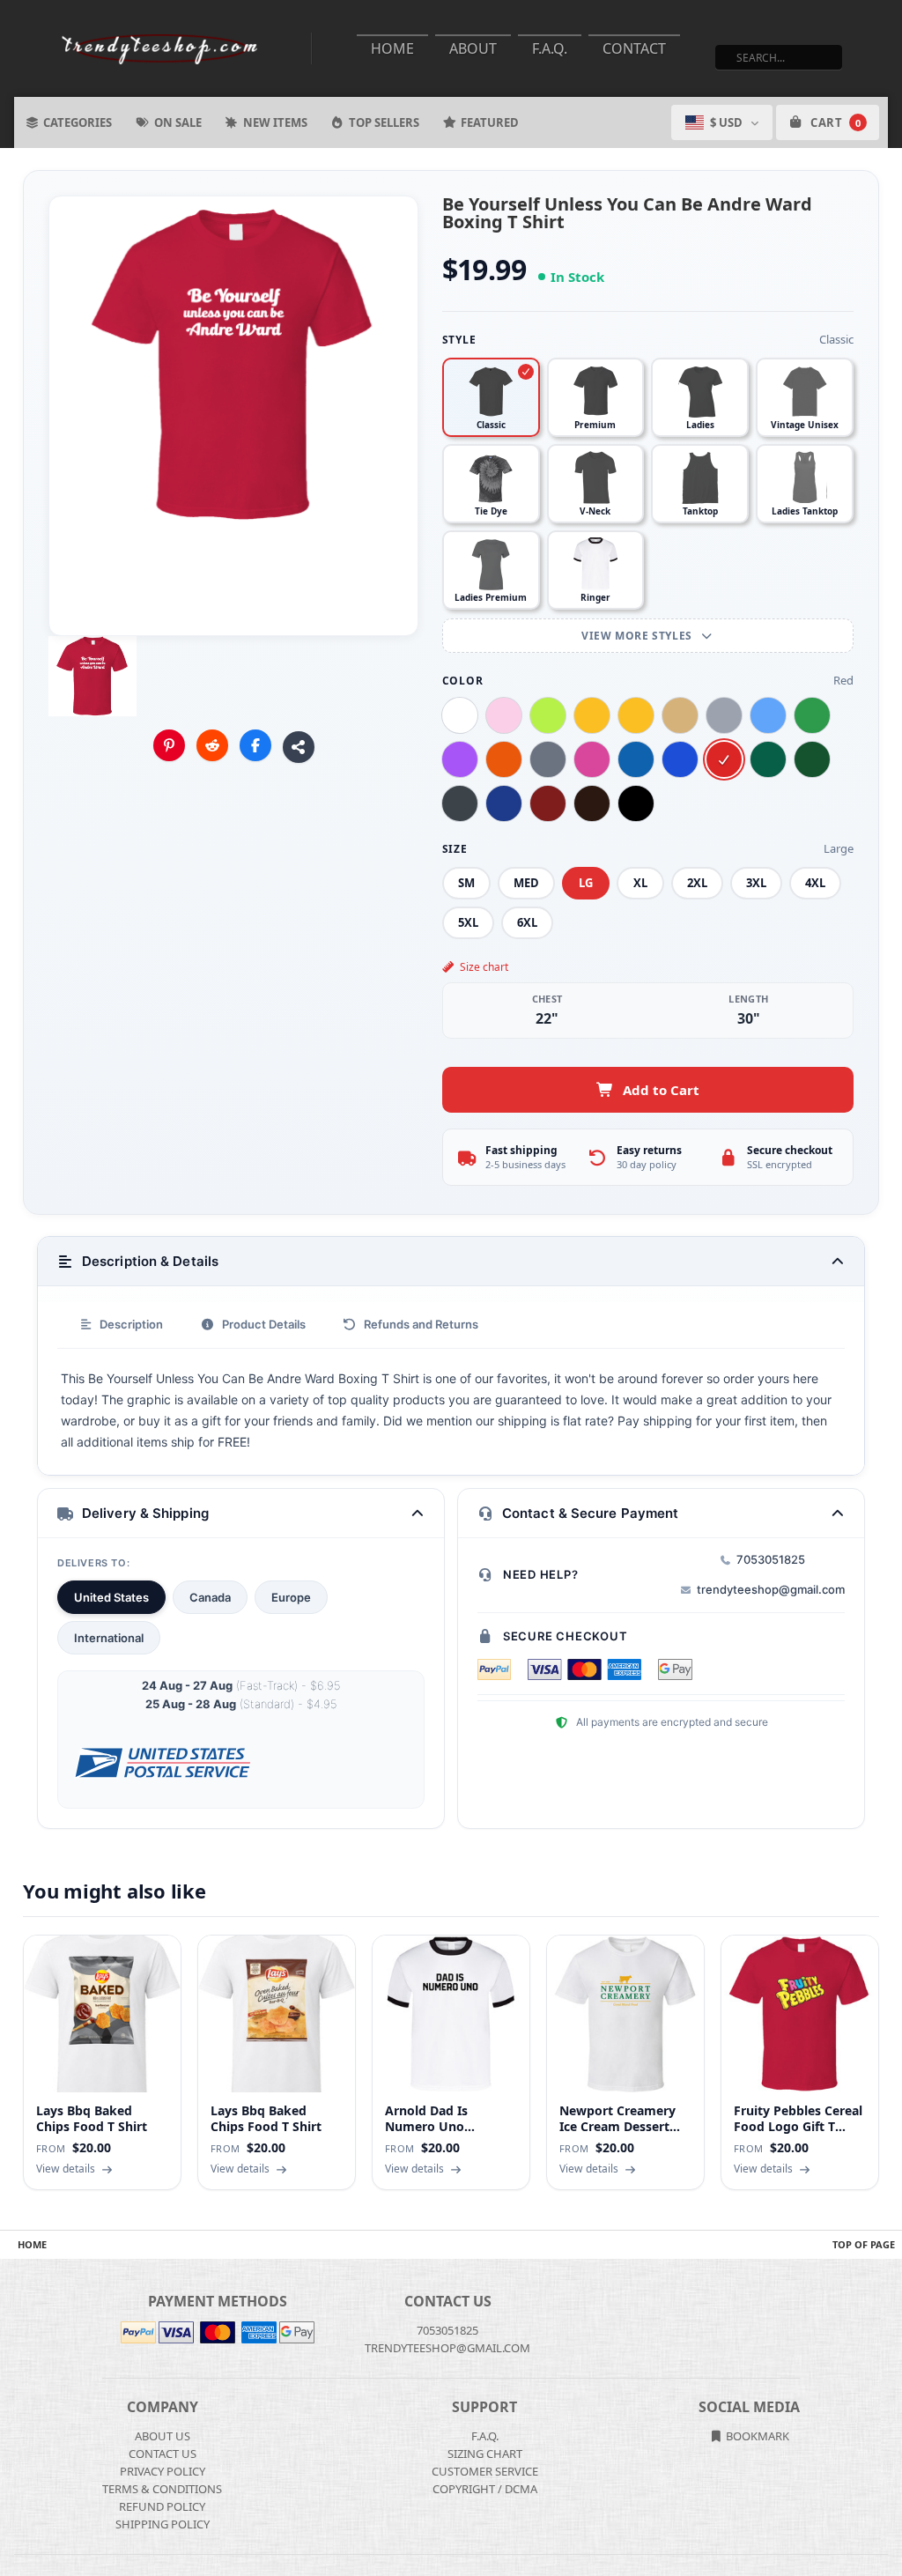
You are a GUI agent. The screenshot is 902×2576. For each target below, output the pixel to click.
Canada (210, 1597)
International (109, 1638)
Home (392, 48)
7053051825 (771, 1559)
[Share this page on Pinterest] (169, 745)
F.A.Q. (550, 48)
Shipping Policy (163, 2524)
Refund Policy (162, 2506)
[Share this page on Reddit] (212, 745)
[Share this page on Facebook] (255, 745)
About (473, 48)
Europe (291, 1597)
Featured (490, 122)
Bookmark (756, 2436)
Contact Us (163, 2454)
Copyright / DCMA (485, 2489)
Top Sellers (384, 122)
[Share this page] (299, 747)
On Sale (178, 122)
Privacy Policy (163, 2471)
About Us (163, 2436)
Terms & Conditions (162, 2489)
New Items (275, 122)
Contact (634, 48)
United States (111, 1597)
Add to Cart (661, 1090)
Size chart (484, 967)
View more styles (638, 636)
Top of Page (864, 2244)
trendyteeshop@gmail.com (771, 1589)
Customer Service (485, 2471)
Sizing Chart (485, 2454)
